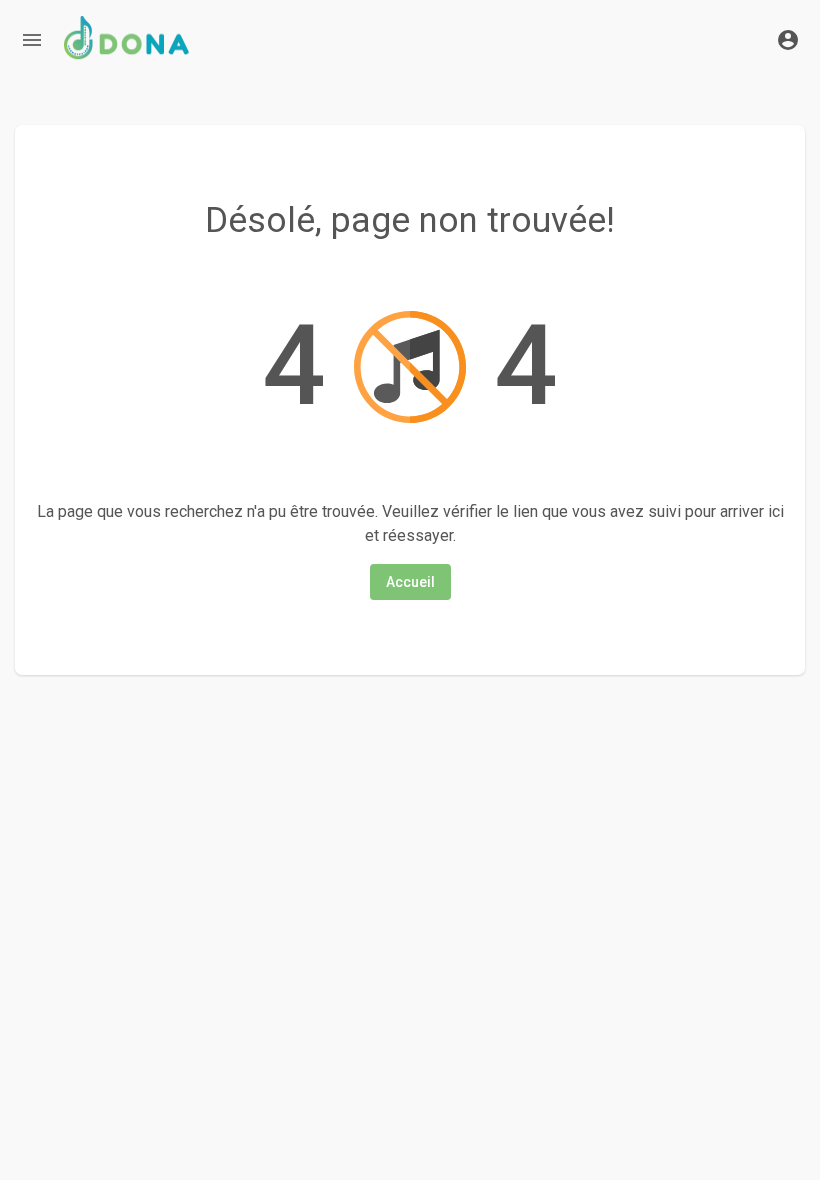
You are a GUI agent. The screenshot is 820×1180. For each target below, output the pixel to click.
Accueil (410, 582)
